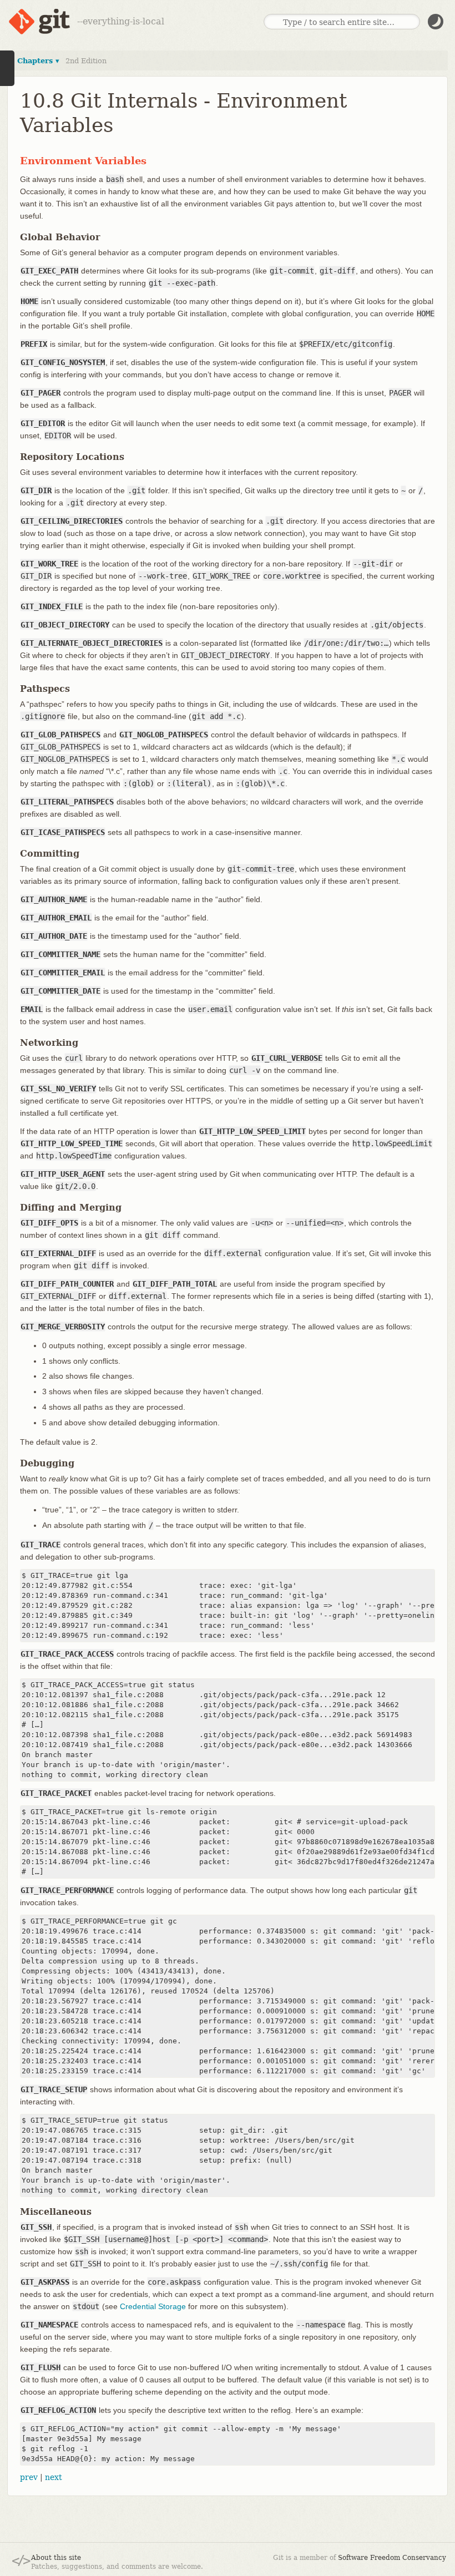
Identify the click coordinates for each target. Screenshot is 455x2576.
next (54, 2477)
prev (29, 2477)
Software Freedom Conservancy (392, 2558)
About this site (56, 2558)
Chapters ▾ (38, 61)
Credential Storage (153, 2306)
